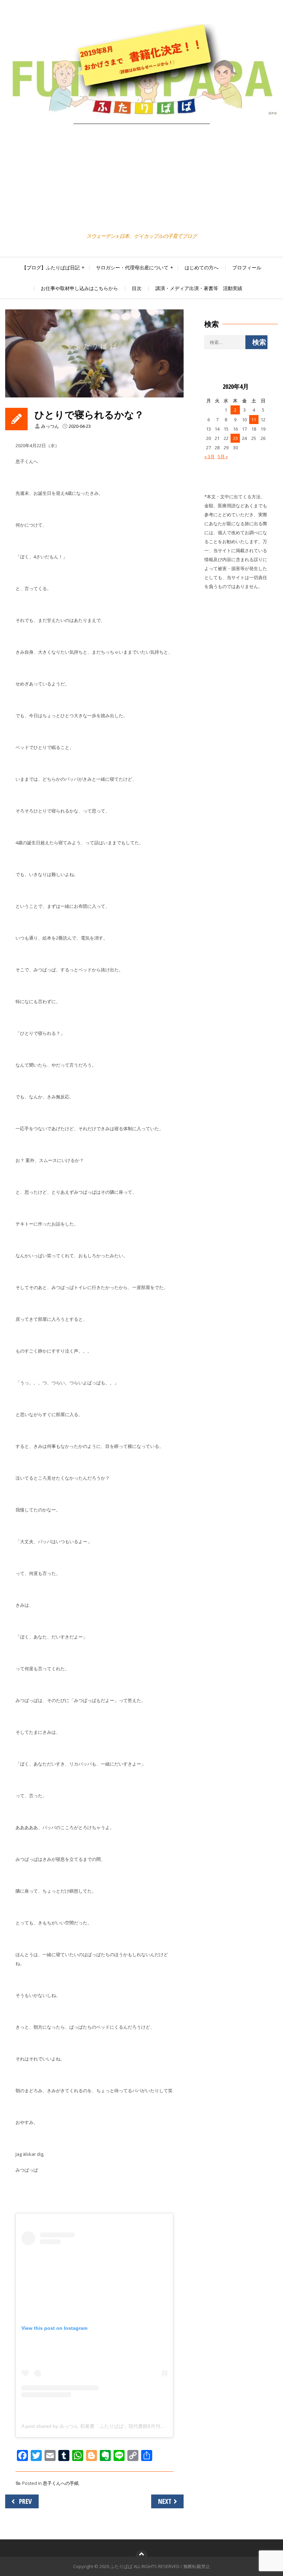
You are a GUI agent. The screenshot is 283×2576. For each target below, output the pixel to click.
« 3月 (209, 456)
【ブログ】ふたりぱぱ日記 (51, 267)
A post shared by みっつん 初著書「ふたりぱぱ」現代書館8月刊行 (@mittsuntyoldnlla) (115, 2426)
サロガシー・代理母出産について (132, 267)
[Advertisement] (141, 179)
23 (235, 438)
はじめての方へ (202, 267)
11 (254, 420)
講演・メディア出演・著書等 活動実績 (199, 288)
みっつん (50, 426)
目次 (137, 288)
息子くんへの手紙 (61, 2483)
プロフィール (247, 267)
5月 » (223, 456)
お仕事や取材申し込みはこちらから (79, 288)
